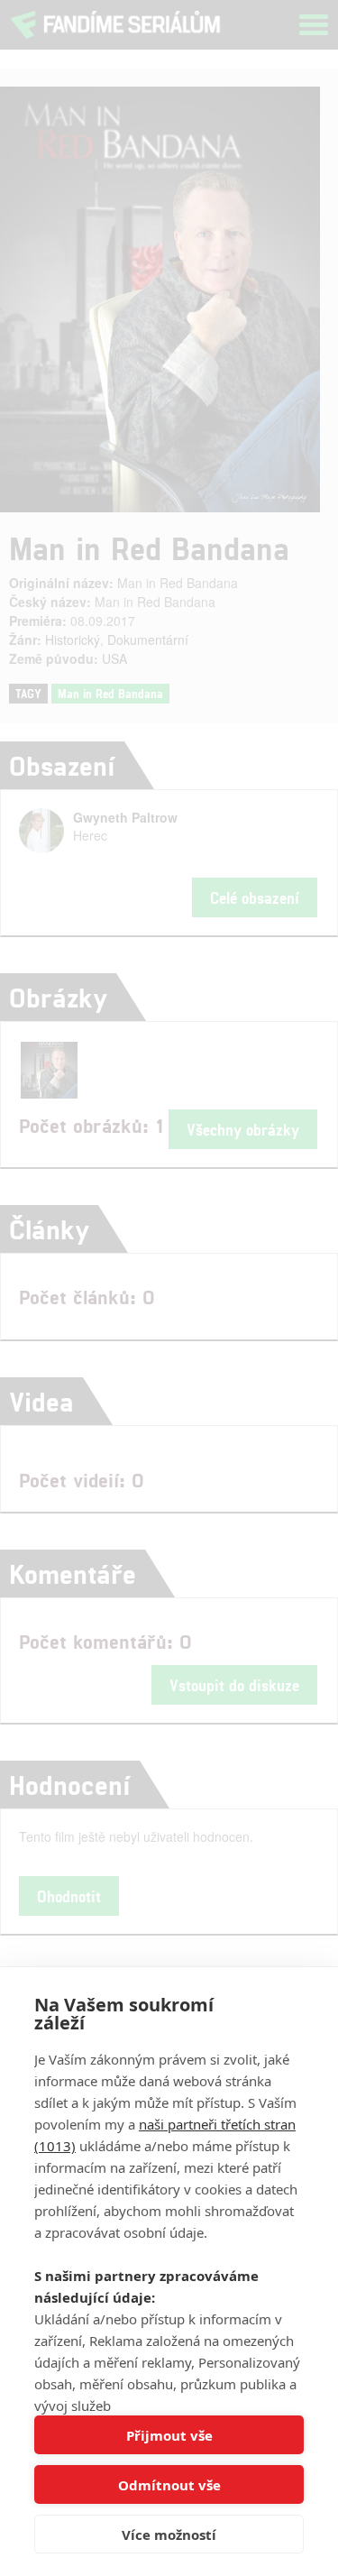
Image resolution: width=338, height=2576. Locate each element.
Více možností (169, 2535)
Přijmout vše (169, 2435)
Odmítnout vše (169, 2485)
